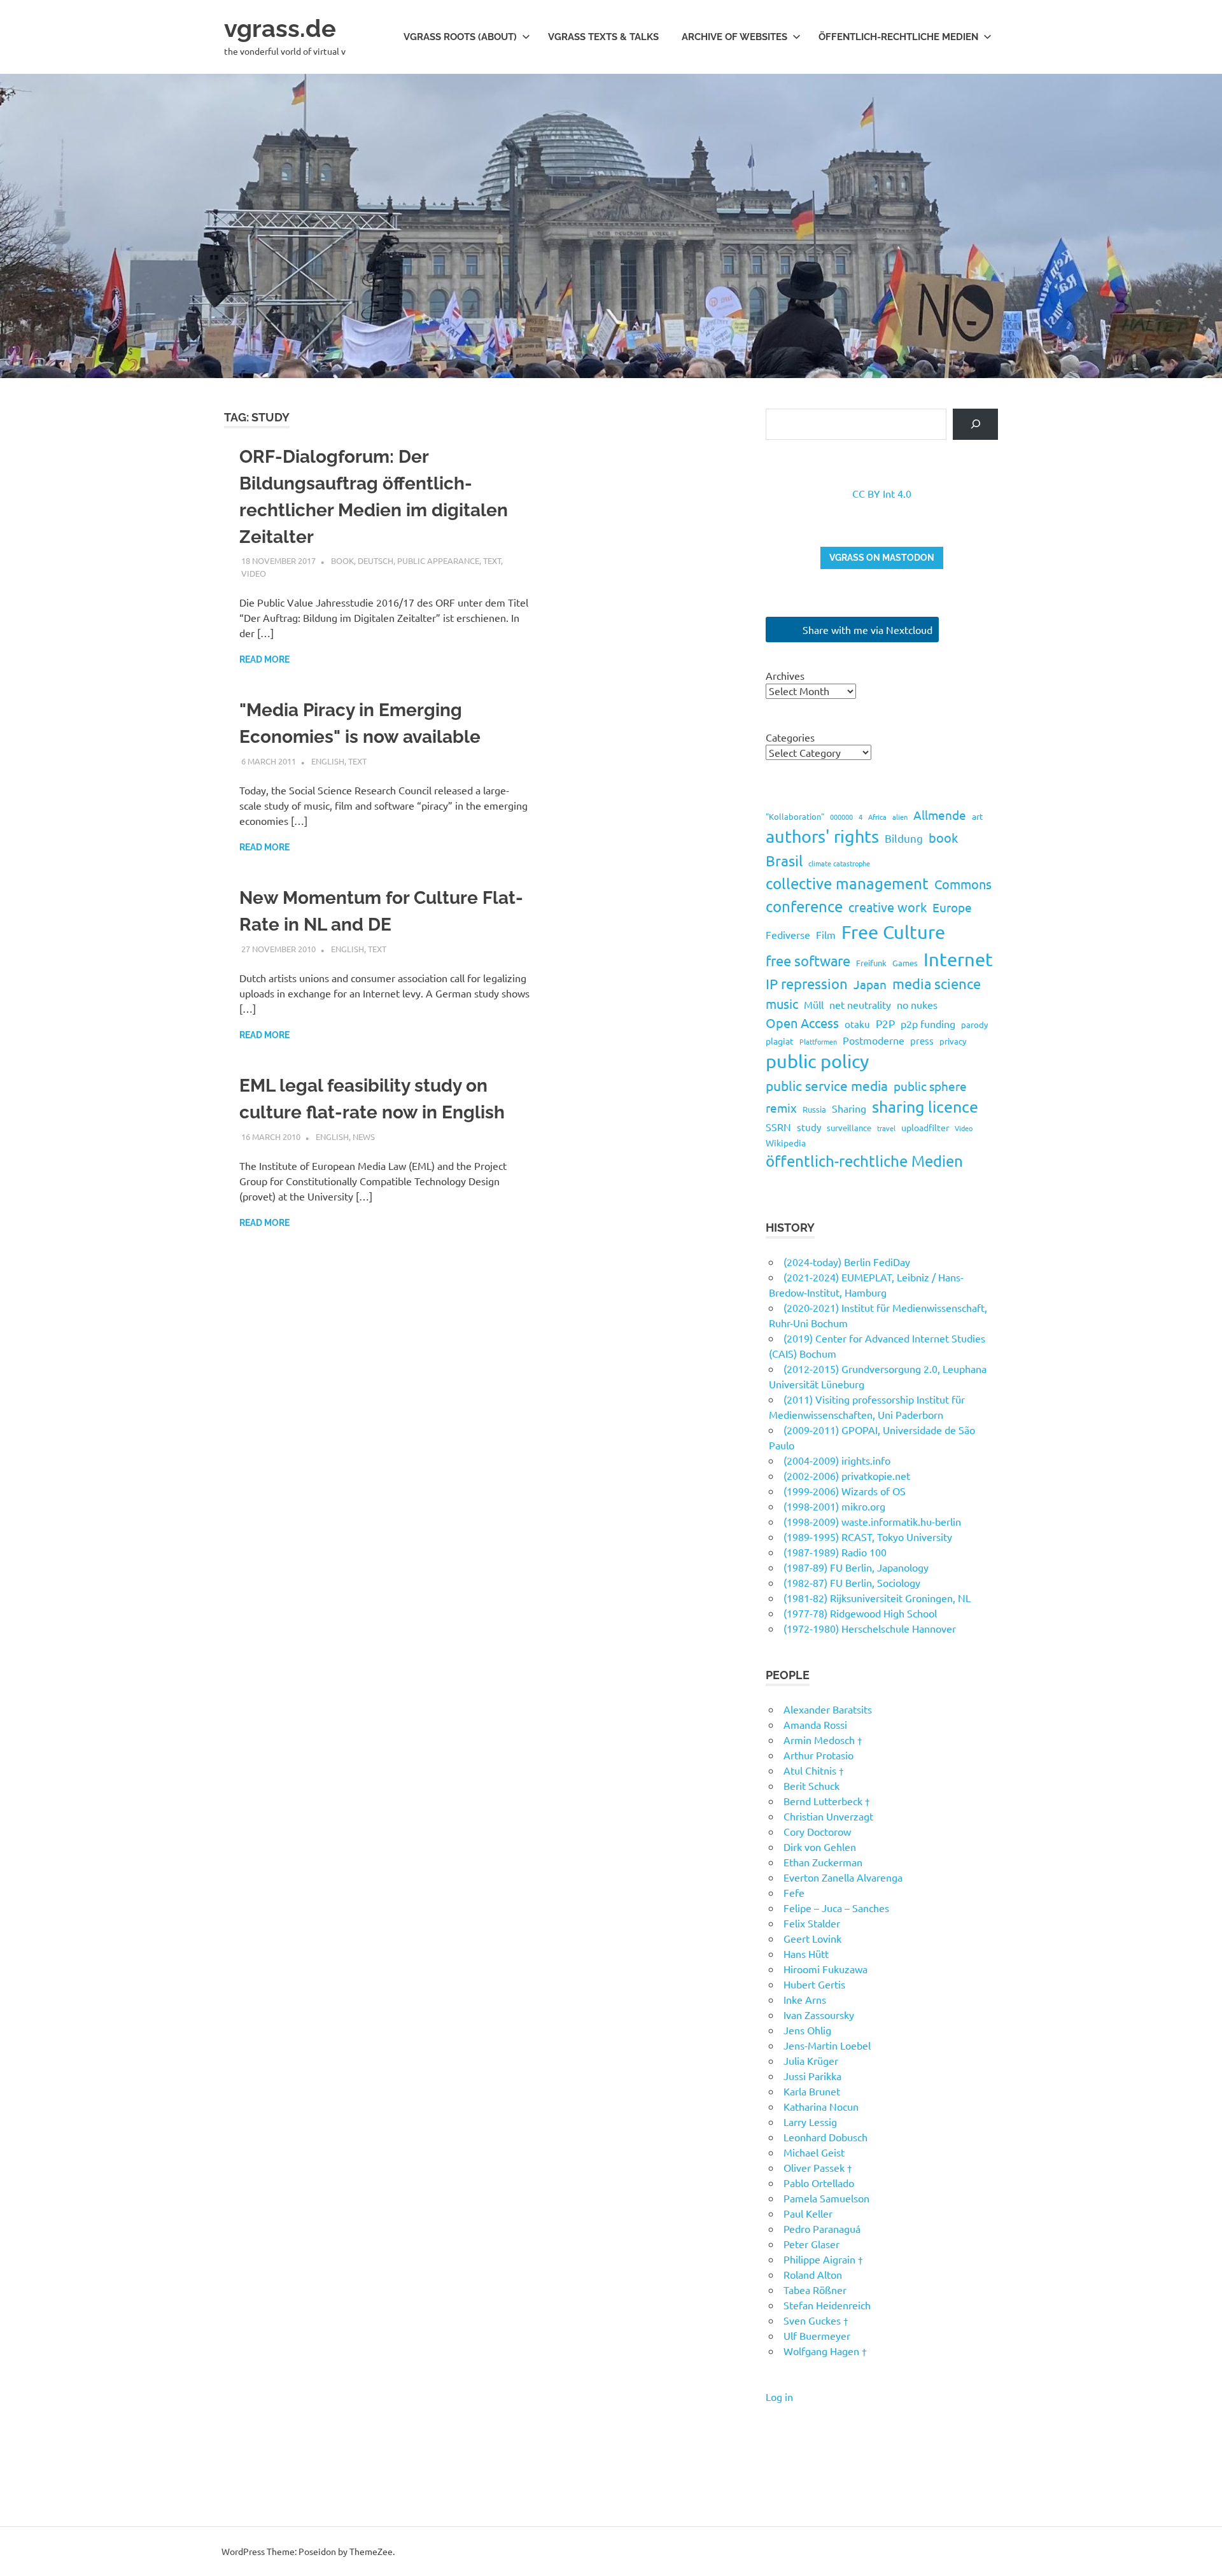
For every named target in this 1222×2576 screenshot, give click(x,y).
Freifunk (871, 963)
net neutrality (860, 1004)
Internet (958, 959)
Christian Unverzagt (828, 1816)
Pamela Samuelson (826, 2198)
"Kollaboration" (795, 816)
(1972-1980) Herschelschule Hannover (870, 1628)
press (922, 1040)
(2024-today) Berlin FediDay (847, 1262)
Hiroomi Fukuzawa (825, 1969)
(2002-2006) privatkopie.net (847, 1475)
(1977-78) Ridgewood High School (860, 1613)
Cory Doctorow (817, 1831)
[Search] (975, 424)
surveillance (849, 1128)
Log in (779, 2397)
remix (781, 1108)
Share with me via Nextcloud (866, 630)
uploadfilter (925, 1127)
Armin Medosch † (823, 1740)
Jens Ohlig (807, 2030)
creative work (888, 907)
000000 (841, 817)
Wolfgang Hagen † (825, 2351)
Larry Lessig (810, 2122)
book (342, 560)
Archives (785, 675)
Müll (814, 1004)
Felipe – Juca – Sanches (836, 1908)
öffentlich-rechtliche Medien (864, 1161)
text (492, 560)
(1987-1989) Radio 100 (835, 1552)
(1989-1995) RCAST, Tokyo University (868, 1537)
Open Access (802, 1023)
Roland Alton (813, 2274)
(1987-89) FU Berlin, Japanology (856, 1567)
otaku (857, 1024)
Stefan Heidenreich (827, 2305)
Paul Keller (808, 2213)
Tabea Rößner (815, 2290)
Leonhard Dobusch (825, 2137)
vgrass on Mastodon (882, 558)
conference (804, 906)
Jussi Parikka (812, 2076)
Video (254, 573)
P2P (885, 1023)
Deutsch (376, 560)
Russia (814, 1109)
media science (937, 983)
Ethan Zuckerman (823, 1862)
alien (900, 817)
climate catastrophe (839, 863)
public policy (817, 1061)
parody (974, 1024)
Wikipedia (786, 1143)
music (782, 1003)
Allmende (940, 815)
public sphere (930, 1086)
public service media (827, 1085)
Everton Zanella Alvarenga (843, 1877)
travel (886, 1128)
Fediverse (788, 934)
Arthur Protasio (818, 1755)
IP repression (807, 983)
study (809, 1127)
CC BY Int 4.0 (882, 493)
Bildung (904, 838)
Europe (952, 907)
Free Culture (893, 932)
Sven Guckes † (816, 2320)
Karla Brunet (812, 2091)
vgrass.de (280, 28)
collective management (847, 883)
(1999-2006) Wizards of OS (845, 1491)
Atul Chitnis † (814, 1770)
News (364, 1137)
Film (826, 934)
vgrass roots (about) (460, 37)
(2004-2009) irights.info (837, 1460)
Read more (264, 659)
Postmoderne (874, 1040)
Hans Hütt (806, 1953)
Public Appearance (438, 560)
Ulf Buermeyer (817, 2335)
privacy (953, 1041)
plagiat (780, 1041)
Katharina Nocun (821, 2106)
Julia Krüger (811, 2060)
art (978, 816)
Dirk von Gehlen (820, 1847)
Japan (870, 984)
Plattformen (818, 1041)
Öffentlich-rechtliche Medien (898, 37)
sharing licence (925, 1107)
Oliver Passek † (818, 2167)
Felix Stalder (812, 1923)
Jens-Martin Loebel (827, 2045)
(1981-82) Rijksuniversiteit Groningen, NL (877, 1598)
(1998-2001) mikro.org (834, 1506)
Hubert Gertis (814, 1984)
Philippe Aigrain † (823, 2259)
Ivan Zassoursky (819, 2015)
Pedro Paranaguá (822, 2228)
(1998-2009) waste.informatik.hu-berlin (872, 1521)
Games (905, 963)
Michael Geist (814, 2152)
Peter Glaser (811, 2244)
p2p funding (928, 1024)
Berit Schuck (811, 1785)
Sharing (849, 1108)
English (328, 761)
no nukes (917, 1004)
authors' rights (822, 836)
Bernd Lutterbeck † (827, 1801)
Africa (877, 817)
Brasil (784, 860)
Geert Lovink (812, 1938)
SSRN (778, 1127)
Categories (790, 737)
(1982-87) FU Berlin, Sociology (852, 1582)
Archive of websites (734, 37)
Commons (963, 884)
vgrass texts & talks (603, 37)
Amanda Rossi (815, 1724)
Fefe (794, 1892)
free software (808, 961)
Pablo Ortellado (819, 2183)
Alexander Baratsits (828, 1709)
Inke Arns (805, 1999)
